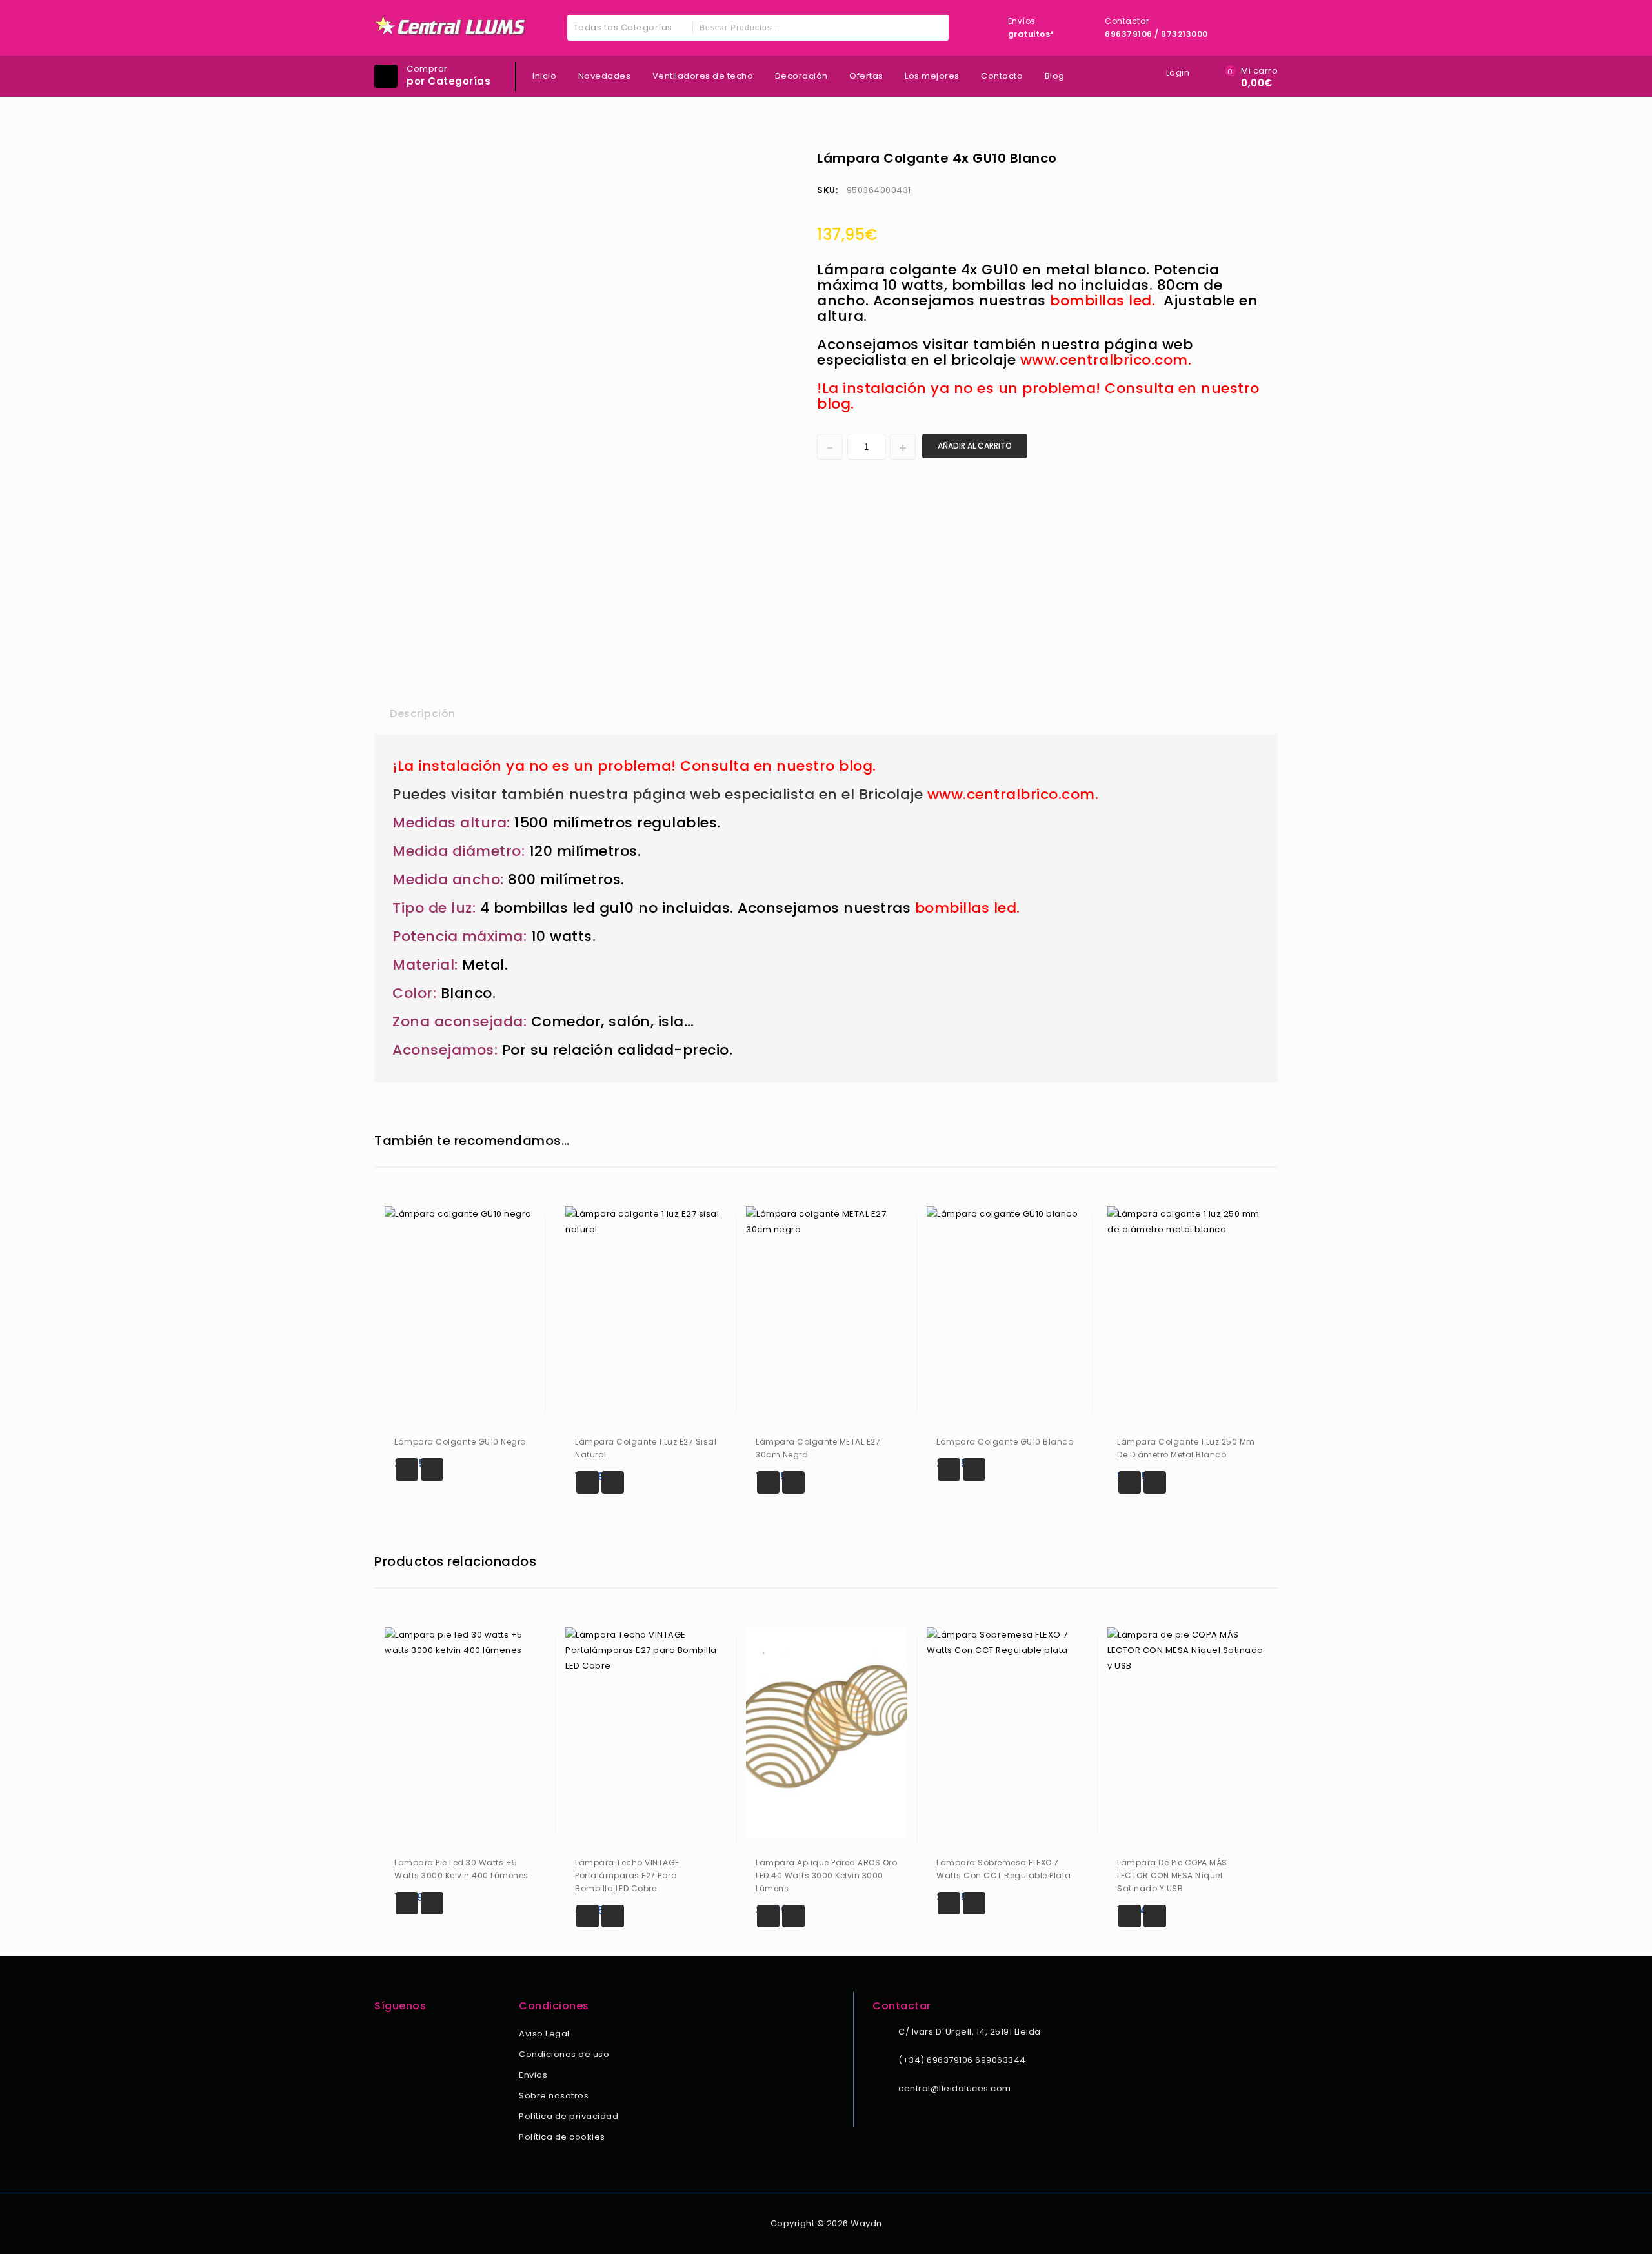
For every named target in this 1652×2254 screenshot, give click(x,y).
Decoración (801, 76)
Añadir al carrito (975, 446)
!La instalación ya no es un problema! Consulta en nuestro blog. (1038, 396)
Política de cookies (562, 2137)
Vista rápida (432, 1469)
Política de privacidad (569, 2116)
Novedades (605, 76)
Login (1178, 73)
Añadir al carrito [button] (407, 1469)
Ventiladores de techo (703, 76)
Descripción (423, 714)
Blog (1055, 76)
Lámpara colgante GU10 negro (1260, 157)
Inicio (544, 76)
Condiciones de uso (564, 2054)
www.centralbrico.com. (1106, 360)
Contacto (1002, 76)
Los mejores (932, 76)
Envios (533, 2075)
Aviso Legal (544, 2034)
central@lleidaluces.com (955, 2088)
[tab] (423, 714)
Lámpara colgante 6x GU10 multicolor (1244, 157)
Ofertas (866, 76)
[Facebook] (382, 2035)
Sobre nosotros (554, 2096)
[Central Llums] (451, 26)
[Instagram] (399, 2035)
